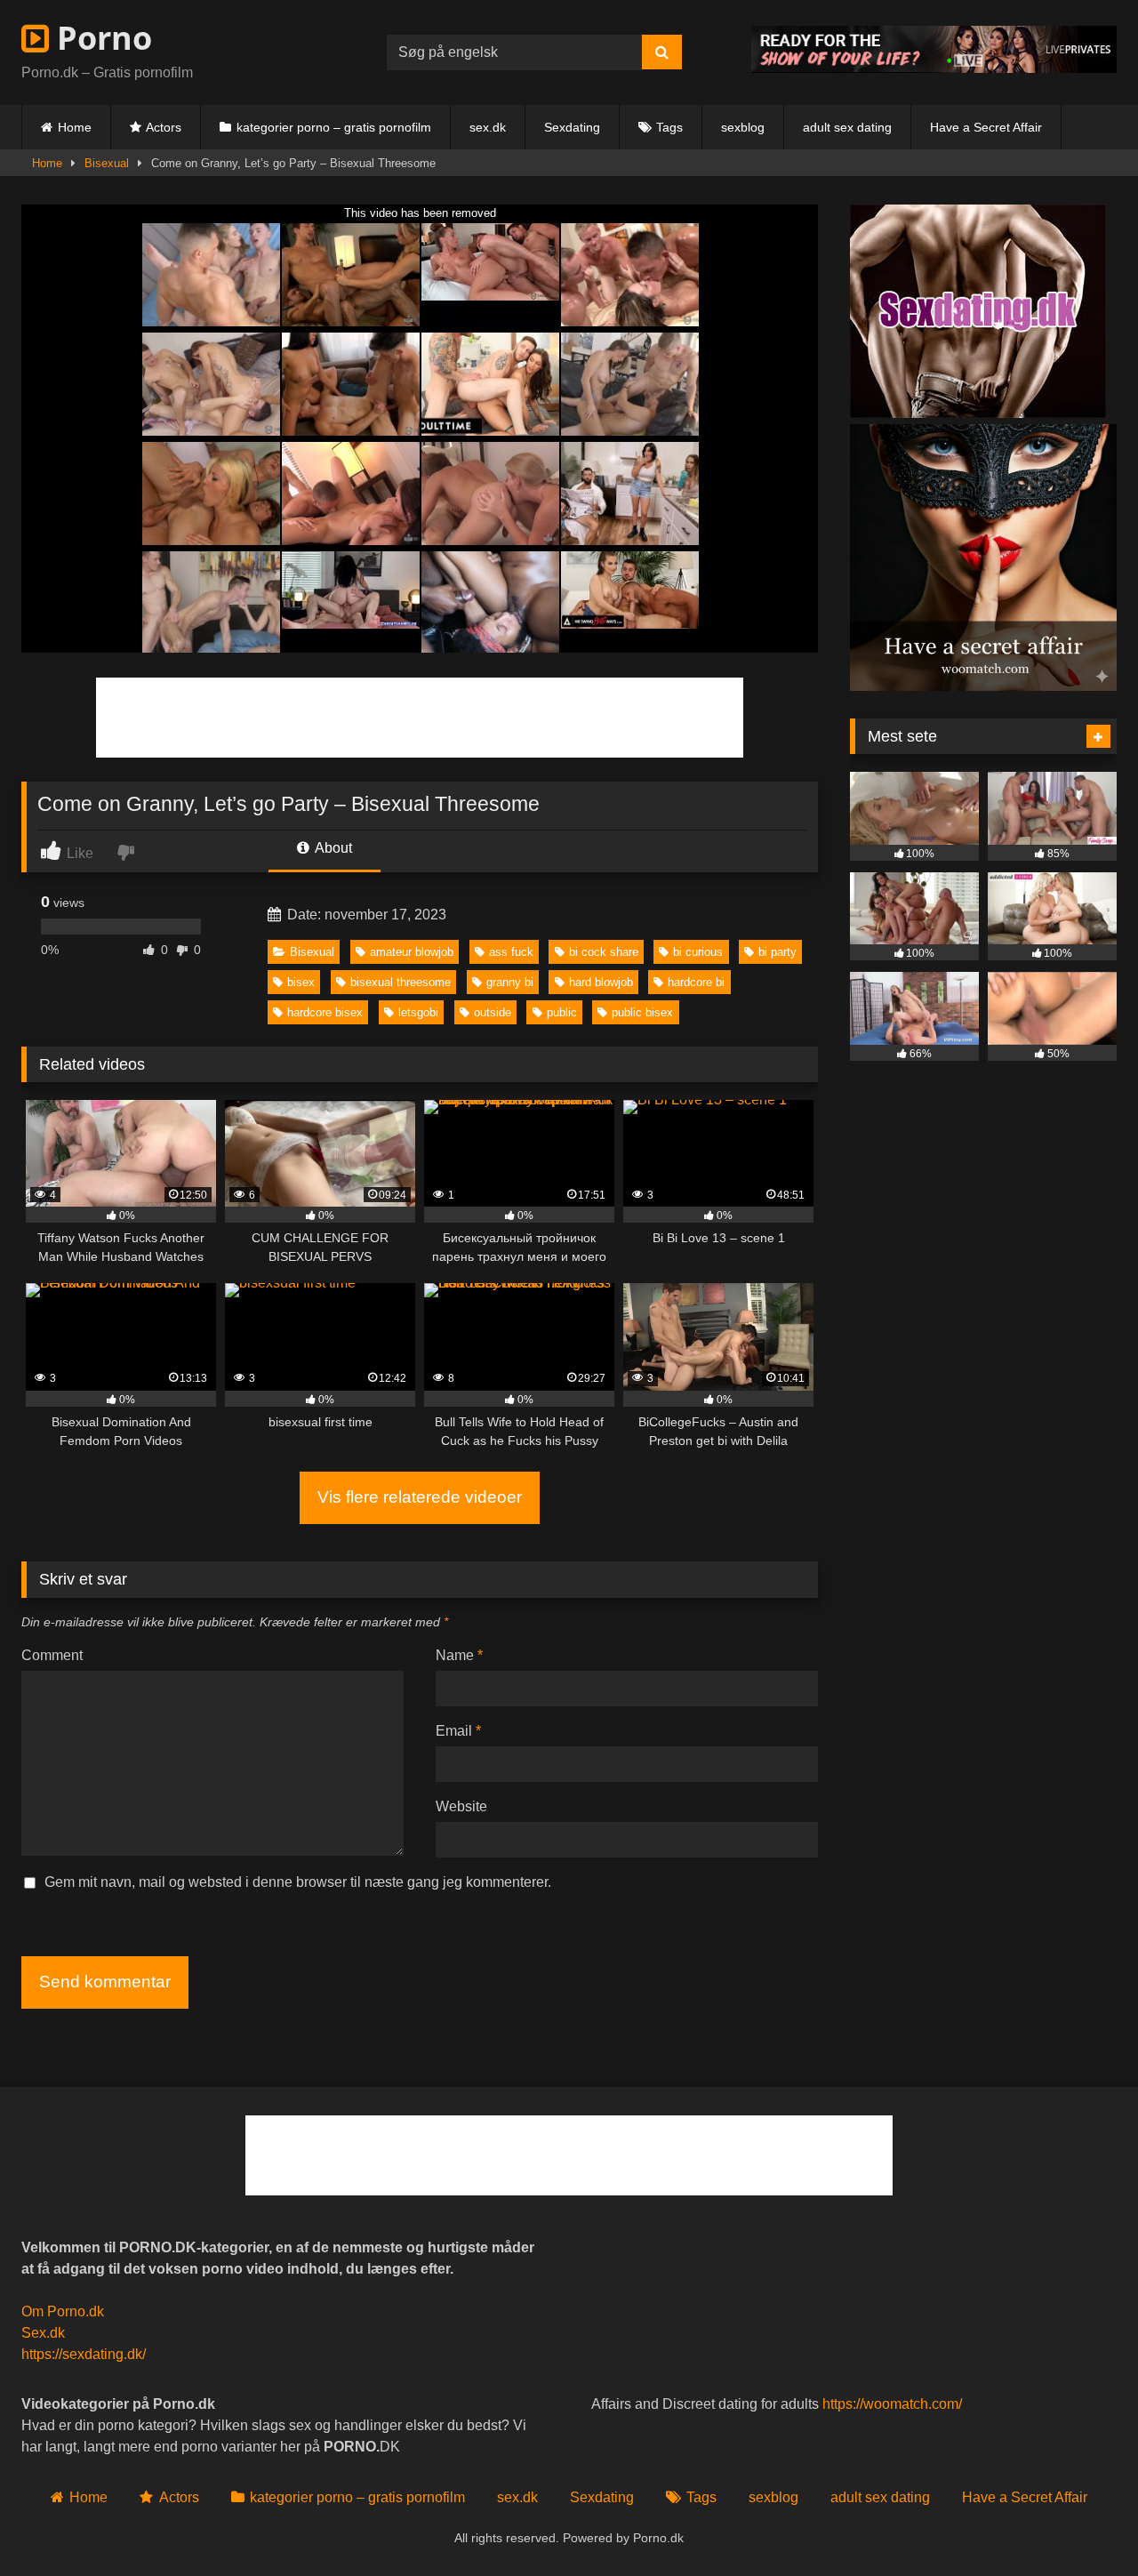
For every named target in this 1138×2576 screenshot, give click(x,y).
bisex (301, 982)
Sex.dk (43, 2333)
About (332, 848)
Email (458, 1731)
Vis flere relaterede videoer (420, 1497)
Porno (100, 38)
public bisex (642, 1012)
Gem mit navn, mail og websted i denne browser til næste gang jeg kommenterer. (298, 1882)
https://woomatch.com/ (892, 2404)
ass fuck (511, 952)
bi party (777, 952)
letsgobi (418, 1012)
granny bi (510, 982)
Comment (52, 1655)
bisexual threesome (401, 982)
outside (493, 1012)
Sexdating (572, 127)
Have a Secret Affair (986, 127)
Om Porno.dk (63, 2311)
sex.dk (488, 127)
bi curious (698, 952)
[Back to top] (1083, 2523)
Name (459, 1655)
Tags (669, 127)
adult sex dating (847, 127)
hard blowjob (601, 982)
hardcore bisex (325, 1012)
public (562, 1012)
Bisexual (107, 163)
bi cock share (604, 952)
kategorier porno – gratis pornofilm (334, 127)
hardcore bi (696, 982)
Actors (164, 127)
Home (75, 127)
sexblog (743, 127)
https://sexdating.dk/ (84, 2354)
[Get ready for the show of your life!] (934, 68)
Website (461, 1806)
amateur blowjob (412, 952)
